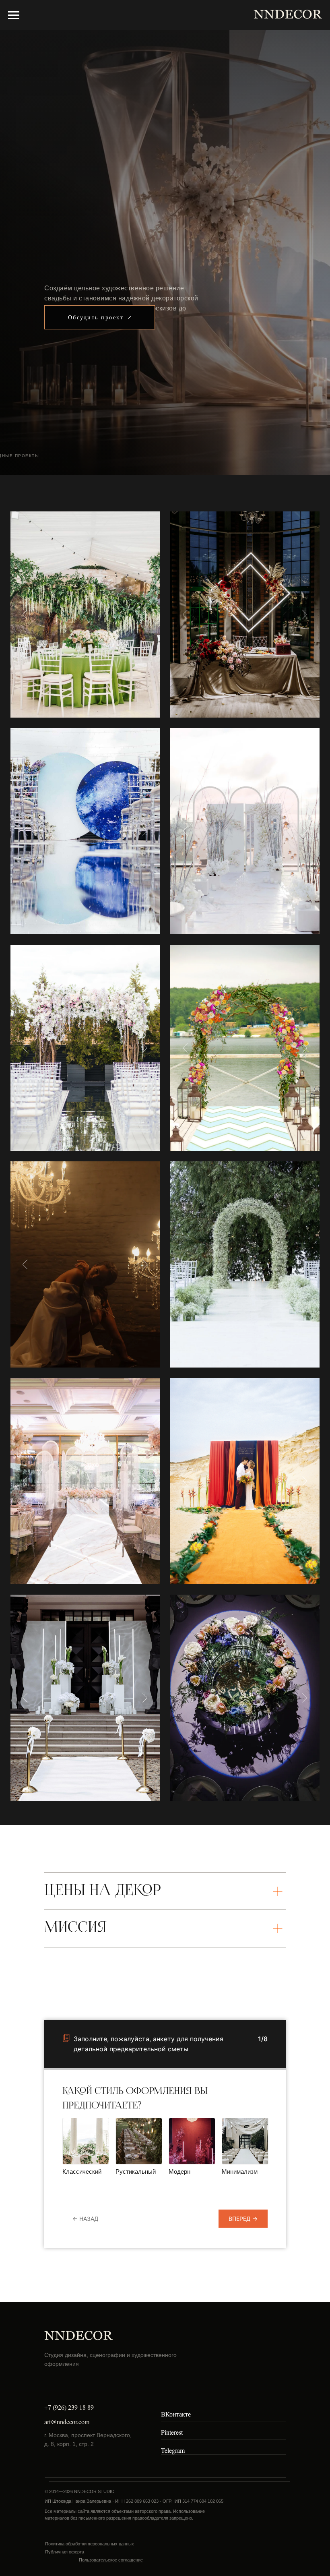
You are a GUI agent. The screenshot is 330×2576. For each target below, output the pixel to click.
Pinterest (172, 2432)
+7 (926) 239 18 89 (69, 2407)
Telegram (173, 2450)
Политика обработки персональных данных (90, 2544)
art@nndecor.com (67, 2422)
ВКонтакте (176, 2414)
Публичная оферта (65, 2552)
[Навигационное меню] (14, 15)
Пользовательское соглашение (111, 2560)
